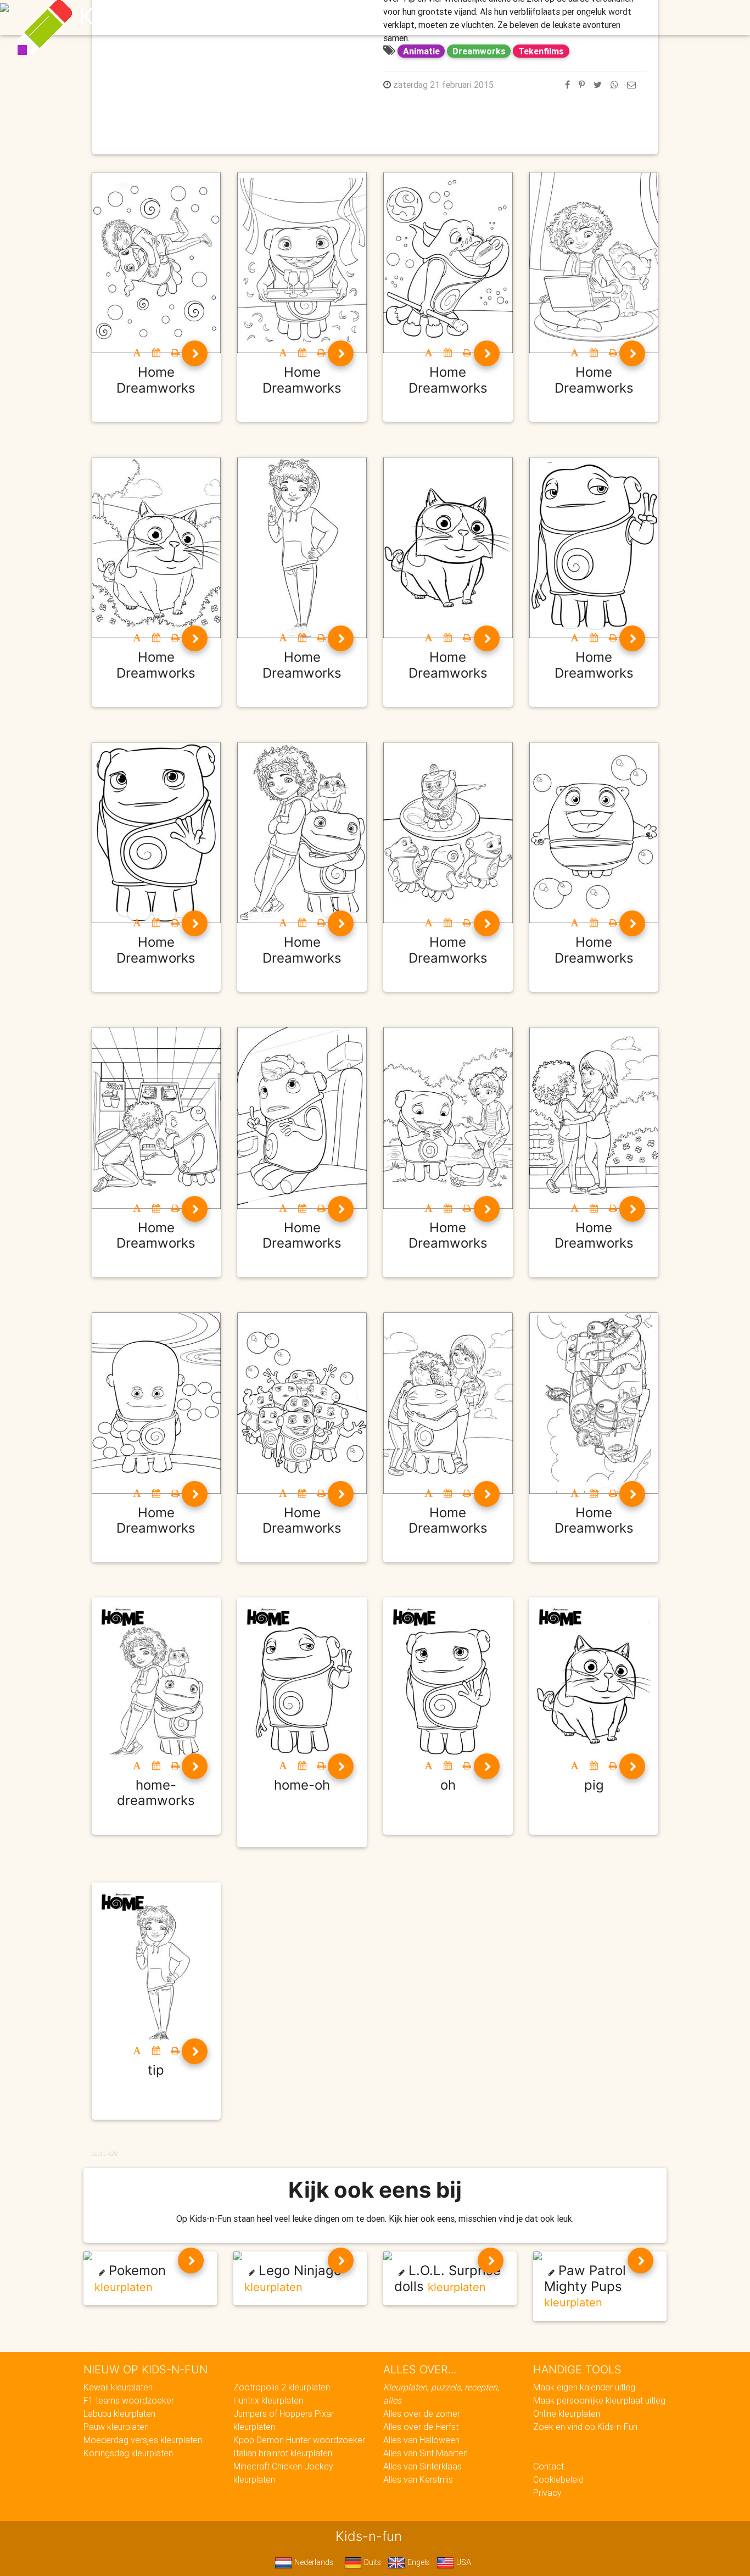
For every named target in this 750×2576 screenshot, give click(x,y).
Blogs (277, 18)
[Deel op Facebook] (567, 85)
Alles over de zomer (422, 2413)
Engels (418, 2562)
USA (463, 2562)
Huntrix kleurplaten (268, 2400)
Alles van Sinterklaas (422, 2466)
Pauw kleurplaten (116, 2427)
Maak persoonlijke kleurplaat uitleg (599, 2400)
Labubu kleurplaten (119, 2413)
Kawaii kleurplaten (118, 2387)
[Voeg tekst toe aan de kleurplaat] (137, 353)
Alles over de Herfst (421, 2427)
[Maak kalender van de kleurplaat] (156, 353)
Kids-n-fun (134, 16)
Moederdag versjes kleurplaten (143, 2440)
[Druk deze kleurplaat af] (175, 353)
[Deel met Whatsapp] (614, 85)
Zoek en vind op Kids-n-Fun (585, 2427)
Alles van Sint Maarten (426, 2453)
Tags (597, 18)
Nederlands (313, 2562)
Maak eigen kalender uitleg (584, 2387)
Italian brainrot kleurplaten (283, 2453)
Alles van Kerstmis (418, 2479)
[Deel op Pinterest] (582, 85)
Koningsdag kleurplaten (128, 2453)
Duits (371, 2562)
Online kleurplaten (567, 2413)
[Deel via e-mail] (631, 85)
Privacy (547, 2493)
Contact (548, 2466)
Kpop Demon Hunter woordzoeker (299, 2440)
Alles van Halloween (421, 2440)
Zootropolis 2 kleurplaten (282, 2387)
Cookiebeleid (558, 2479)
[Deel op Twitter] (598, 85)
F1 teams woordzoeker (129, 2400)
